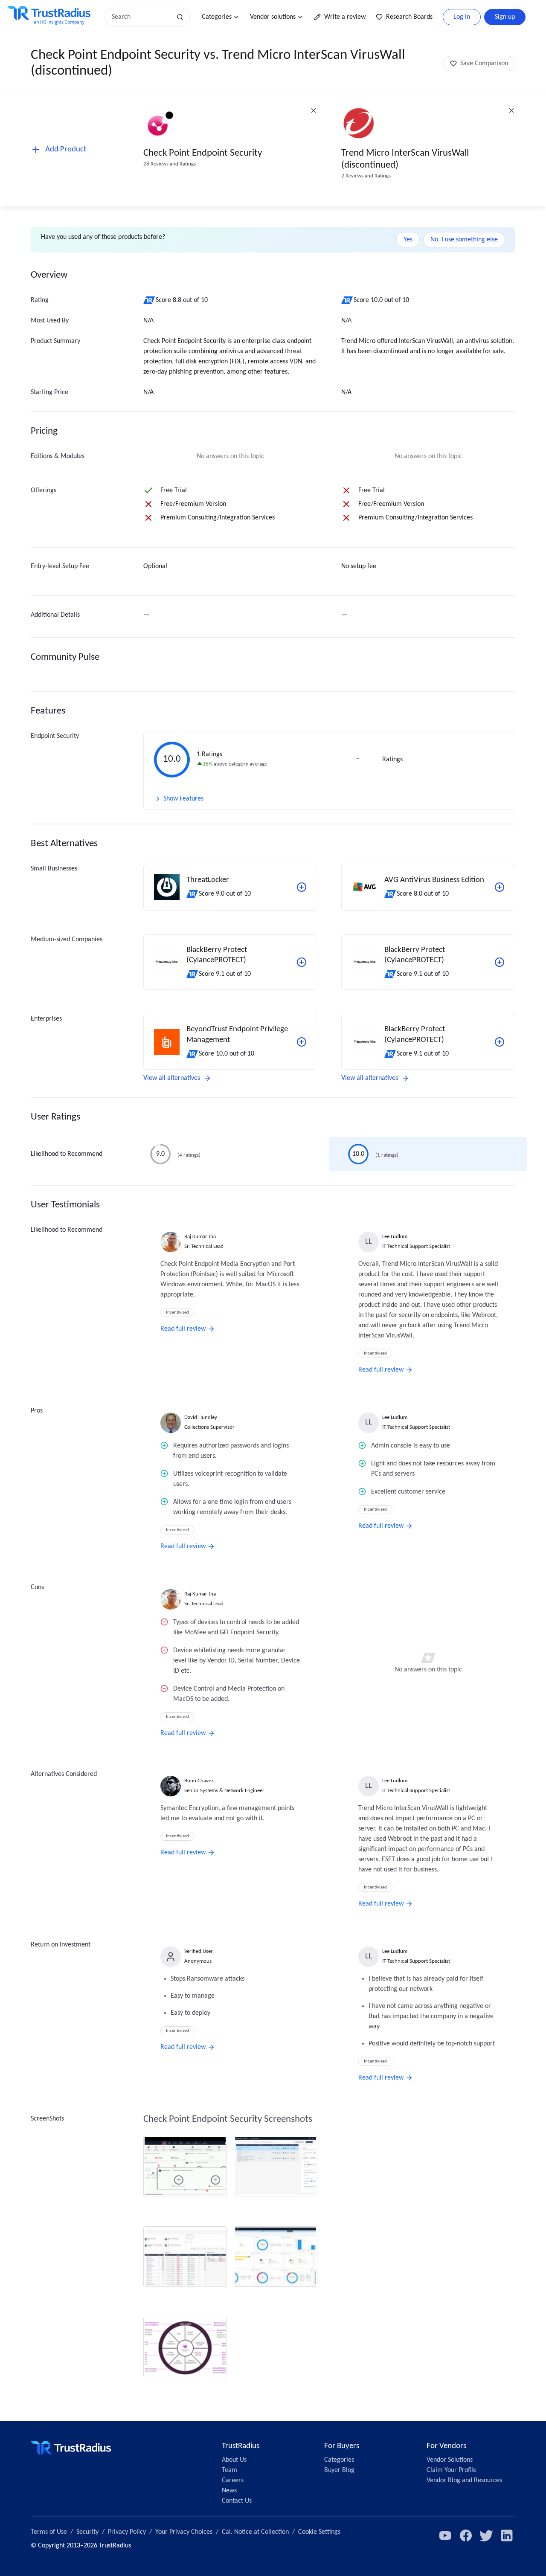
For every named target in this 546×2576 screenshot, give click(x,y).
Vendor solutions (273, 17)
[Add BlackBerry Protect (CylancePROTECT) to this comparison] (302, 962)
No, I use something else (464, 240)
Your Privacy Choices (184, 2532)
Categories (217, 17)
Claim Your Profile (452, 2470)
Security (87, 2532)
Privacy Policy (127, 2532)
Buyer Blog (339, 2470)
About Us (234, 2460)
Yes (408, 240)
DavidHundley (201, 1417)
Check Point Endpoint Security (203, 153)
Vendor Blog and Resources (464, 2480)
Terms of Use (49, 2532)
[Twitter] (486, 2535)
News (229, 2491)
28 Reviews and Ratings (170, 164)
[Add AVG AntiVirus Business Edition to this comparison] (500, 887)
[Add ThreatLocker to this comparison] (302, 887)
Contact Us (237, 2501)
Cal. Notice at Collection (255, 2532)
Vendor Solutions (450, 2460)
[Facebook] (466, 2535)
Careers (233, 2480)
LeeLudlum (395, 1237)
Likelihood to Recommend (67, 1154)
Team (229, 2470)
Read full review (183, 1329)
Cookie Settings (319, 2532)
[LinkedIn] (507, 2535)
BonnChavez (199, 1781)
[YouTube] (445, 2535)
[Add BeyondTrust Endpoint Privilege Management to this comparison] (302, 1042)
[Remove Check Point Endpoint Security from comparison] (314, 110)
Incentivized (177, 1313)
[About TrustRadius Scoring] (150, 300)
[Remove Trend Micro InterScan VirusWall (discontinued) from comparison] (511, 110)
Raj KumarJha (200, 1237)
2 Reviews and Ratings (366, 176)
